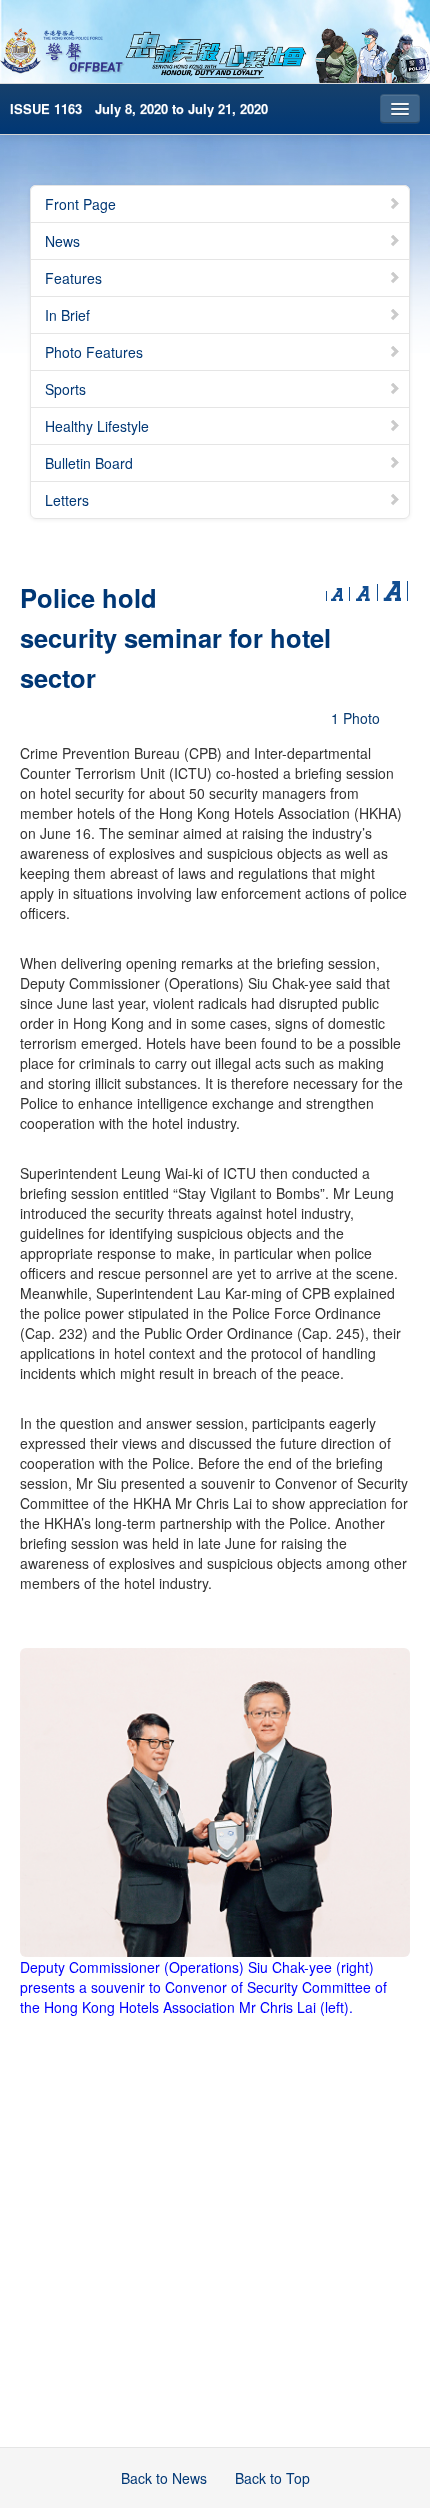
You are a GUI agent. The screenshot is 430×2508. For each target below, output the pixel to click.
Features (73, 278)
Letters (67, 500)
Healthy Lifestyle (97, 426)
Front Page (80, 204)
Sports (65, 389)
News (62, 241)
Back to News (164, 2478)
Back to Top (272, 2478)
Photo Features (94, 352)
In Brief (67, 315)
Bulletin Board (89, 463)
